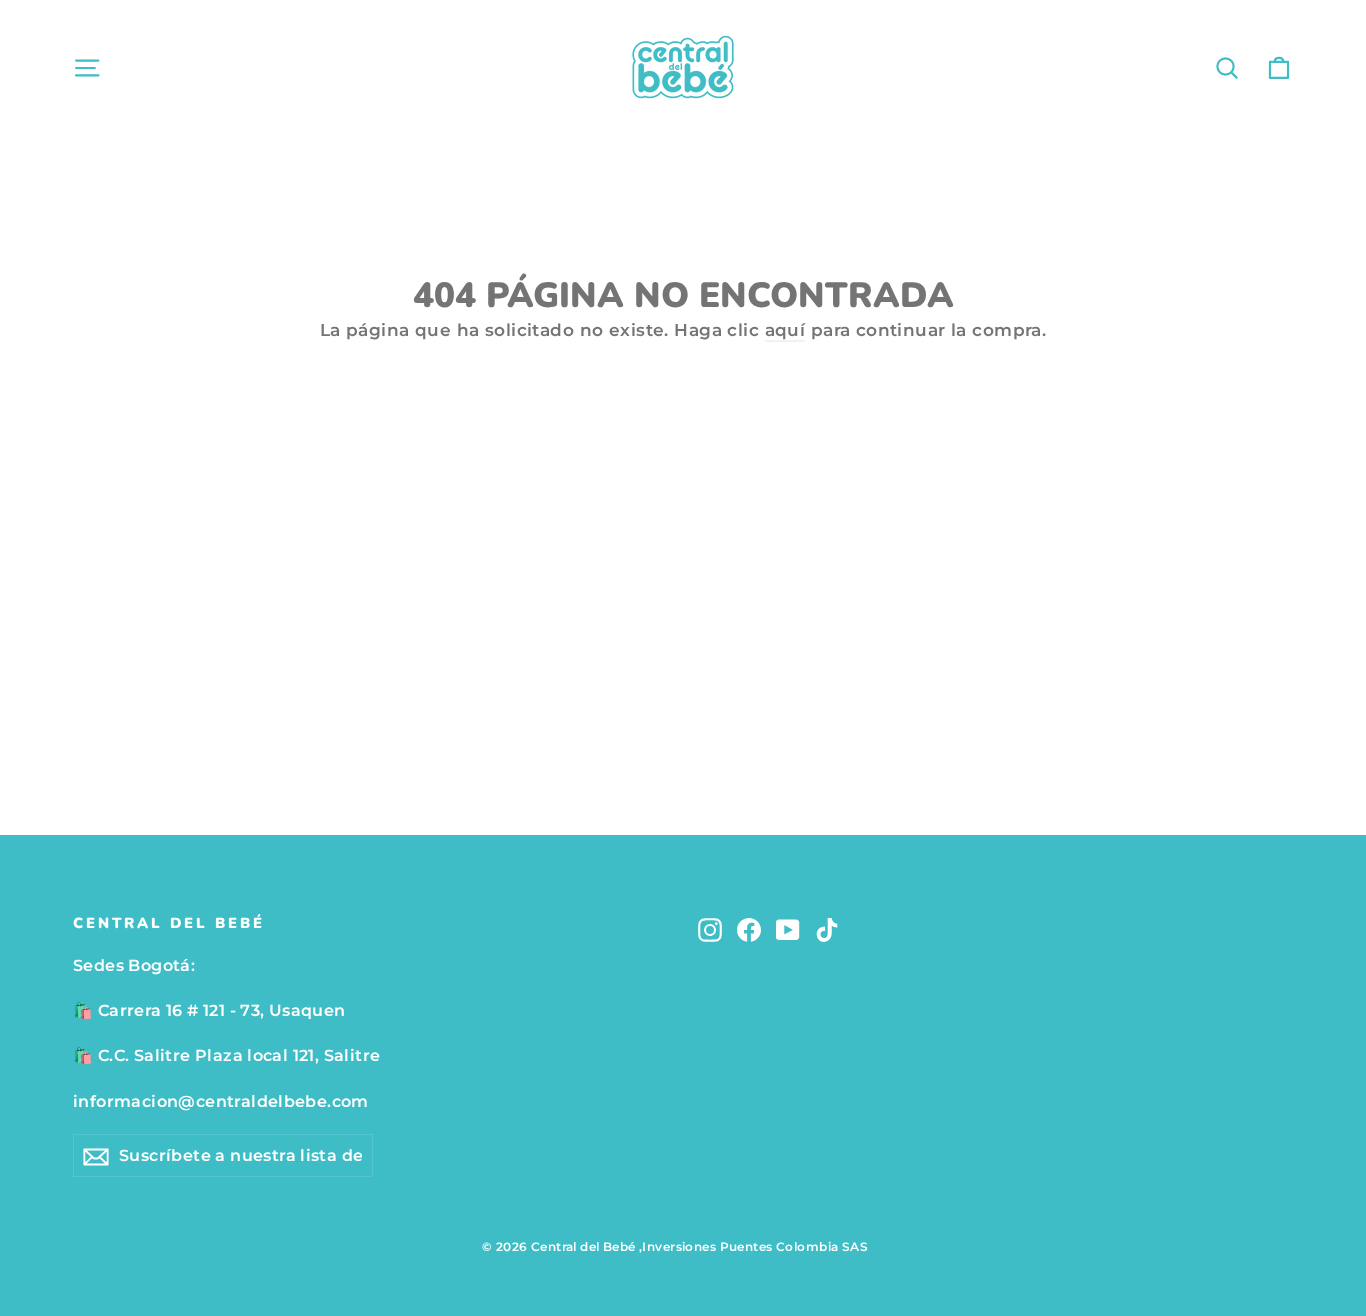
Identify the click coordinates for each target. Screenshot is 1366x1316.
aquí (785, 330)
